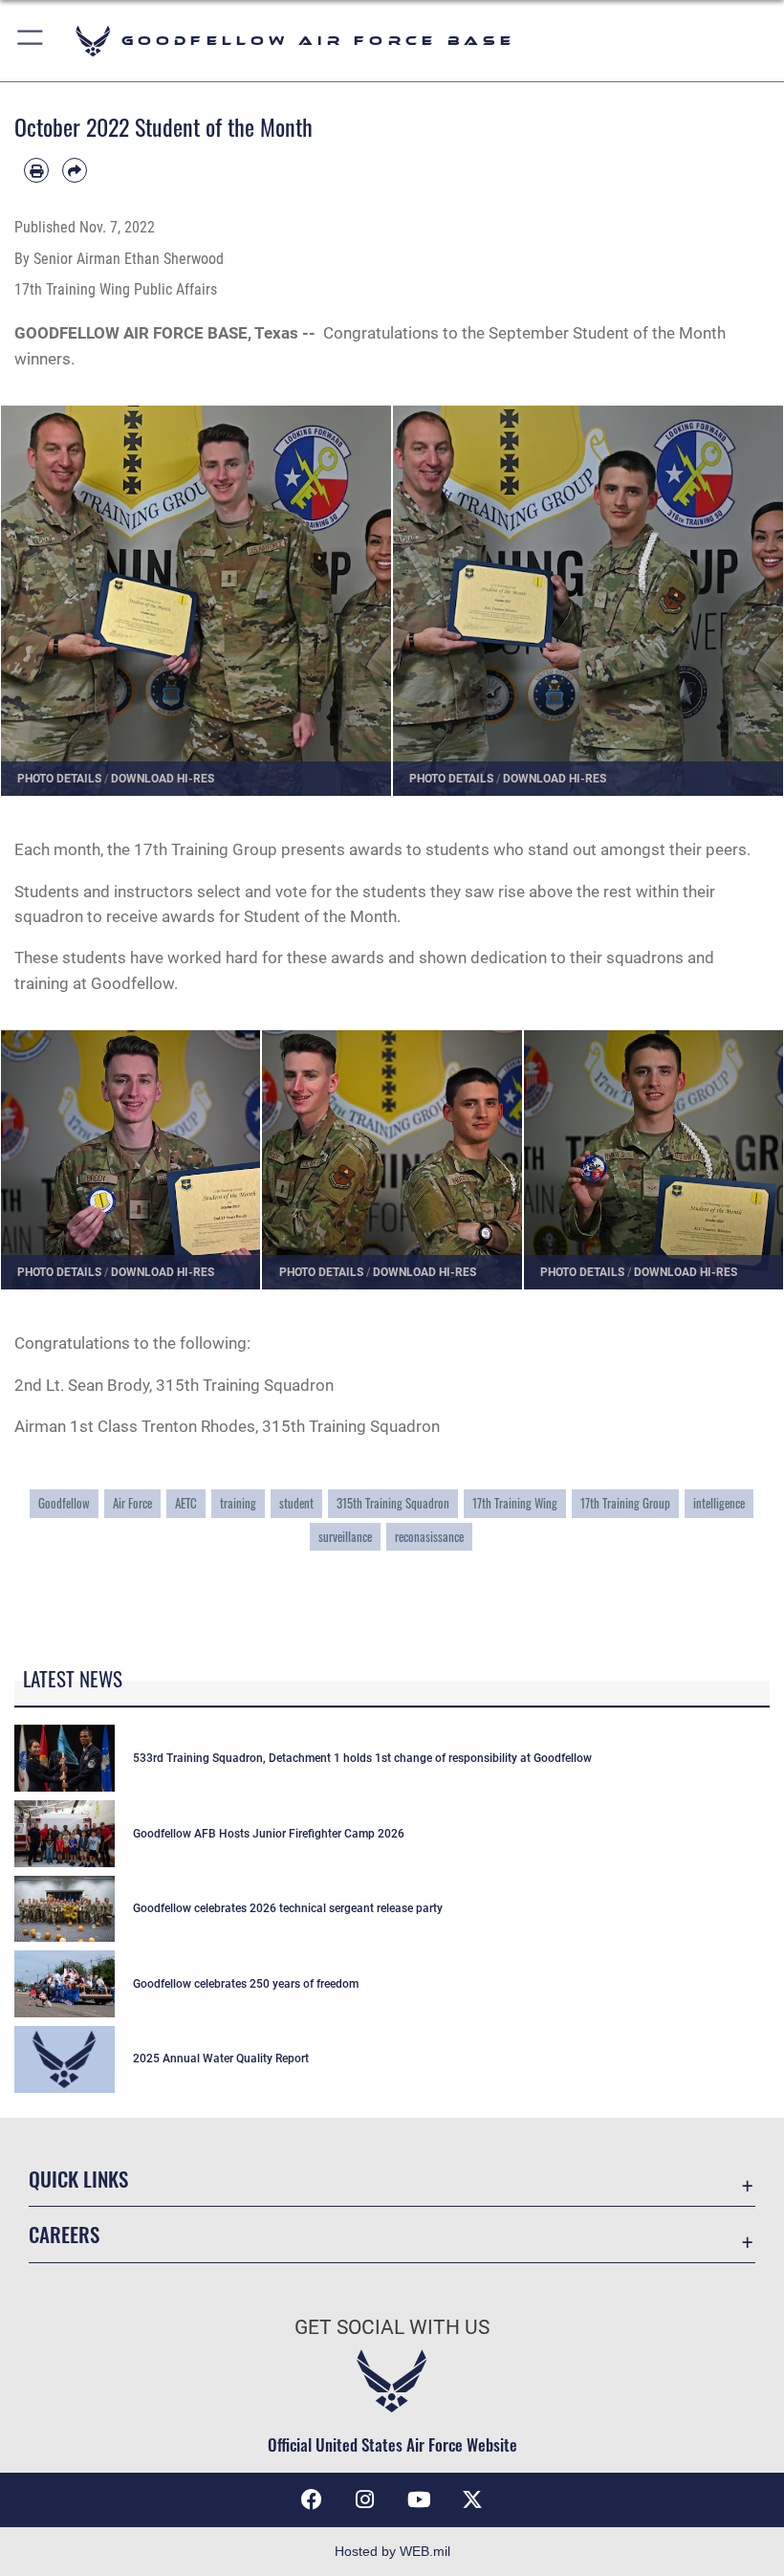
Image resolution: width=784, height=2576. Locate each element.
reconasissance (429, 1536)
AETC (186, 1503)
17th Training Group (625, 1503)
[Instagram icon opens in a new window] (365, 2499)
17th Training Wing (515, 1503)
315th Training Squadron (393, 1503)
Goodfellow (64, 1503)
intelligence (719, 1503)
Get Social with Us (392, 2327)
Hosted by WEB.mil (392, 2551)
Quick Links (78, 2179)
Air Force (132, 1503)
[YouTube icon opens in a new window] (419, 2499)
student (296, 1503)
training (238, 1503)
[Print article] (36, 170)
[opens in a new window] (472, 2499)
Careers (64, 2234)
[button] (31, 41)
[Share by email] (75, 170)
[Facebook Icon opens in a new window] (312, 2499)
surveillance (345, 1536)
